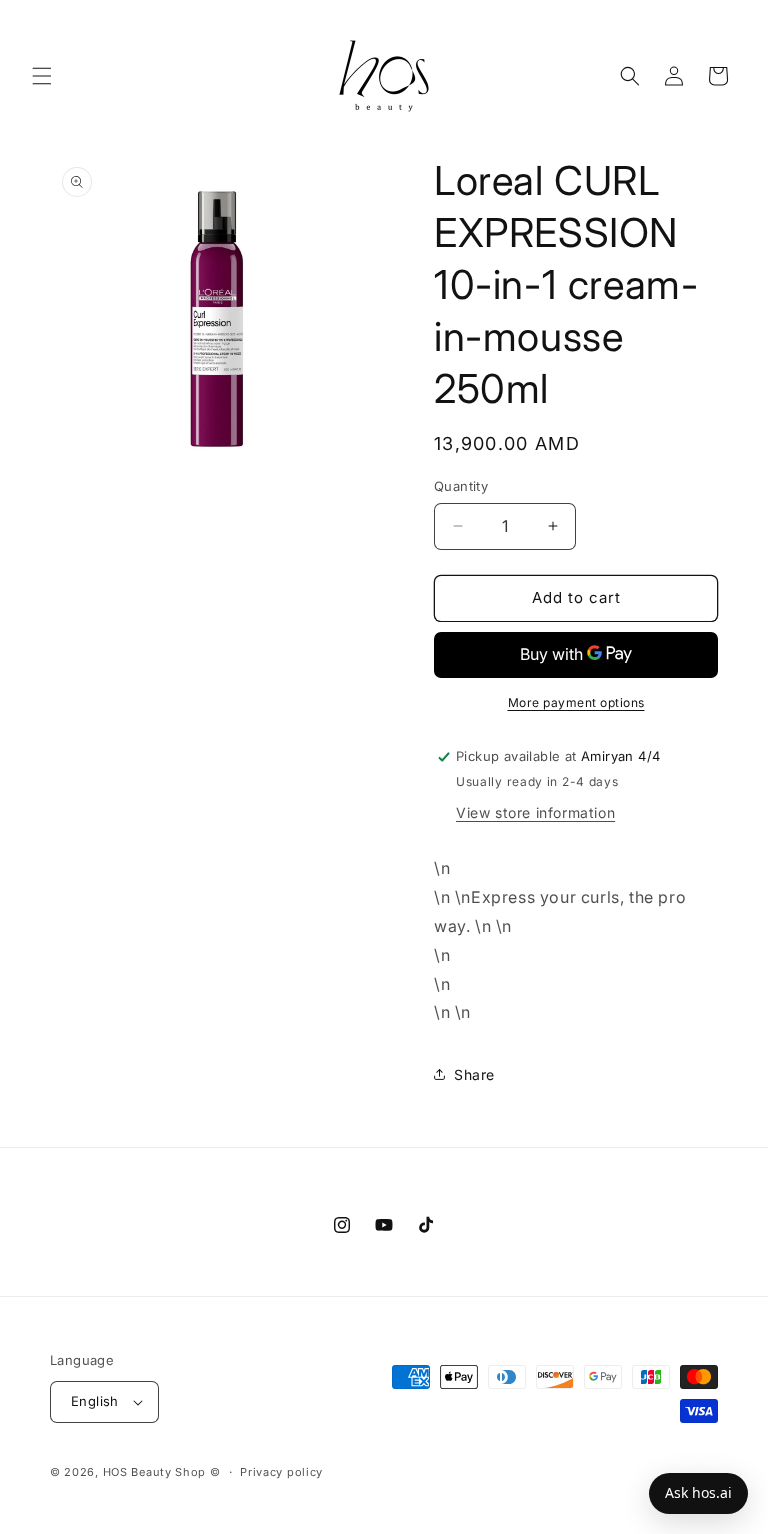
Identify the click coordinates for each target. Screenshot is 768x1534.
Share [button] (474, 1074)
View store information (535, 812)
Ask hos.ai (698, 1492)
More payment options (576, 702)
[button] (42, 76)
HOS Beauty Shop (155, 1472)
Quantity (461, 486)
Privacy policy (281, 1472)
